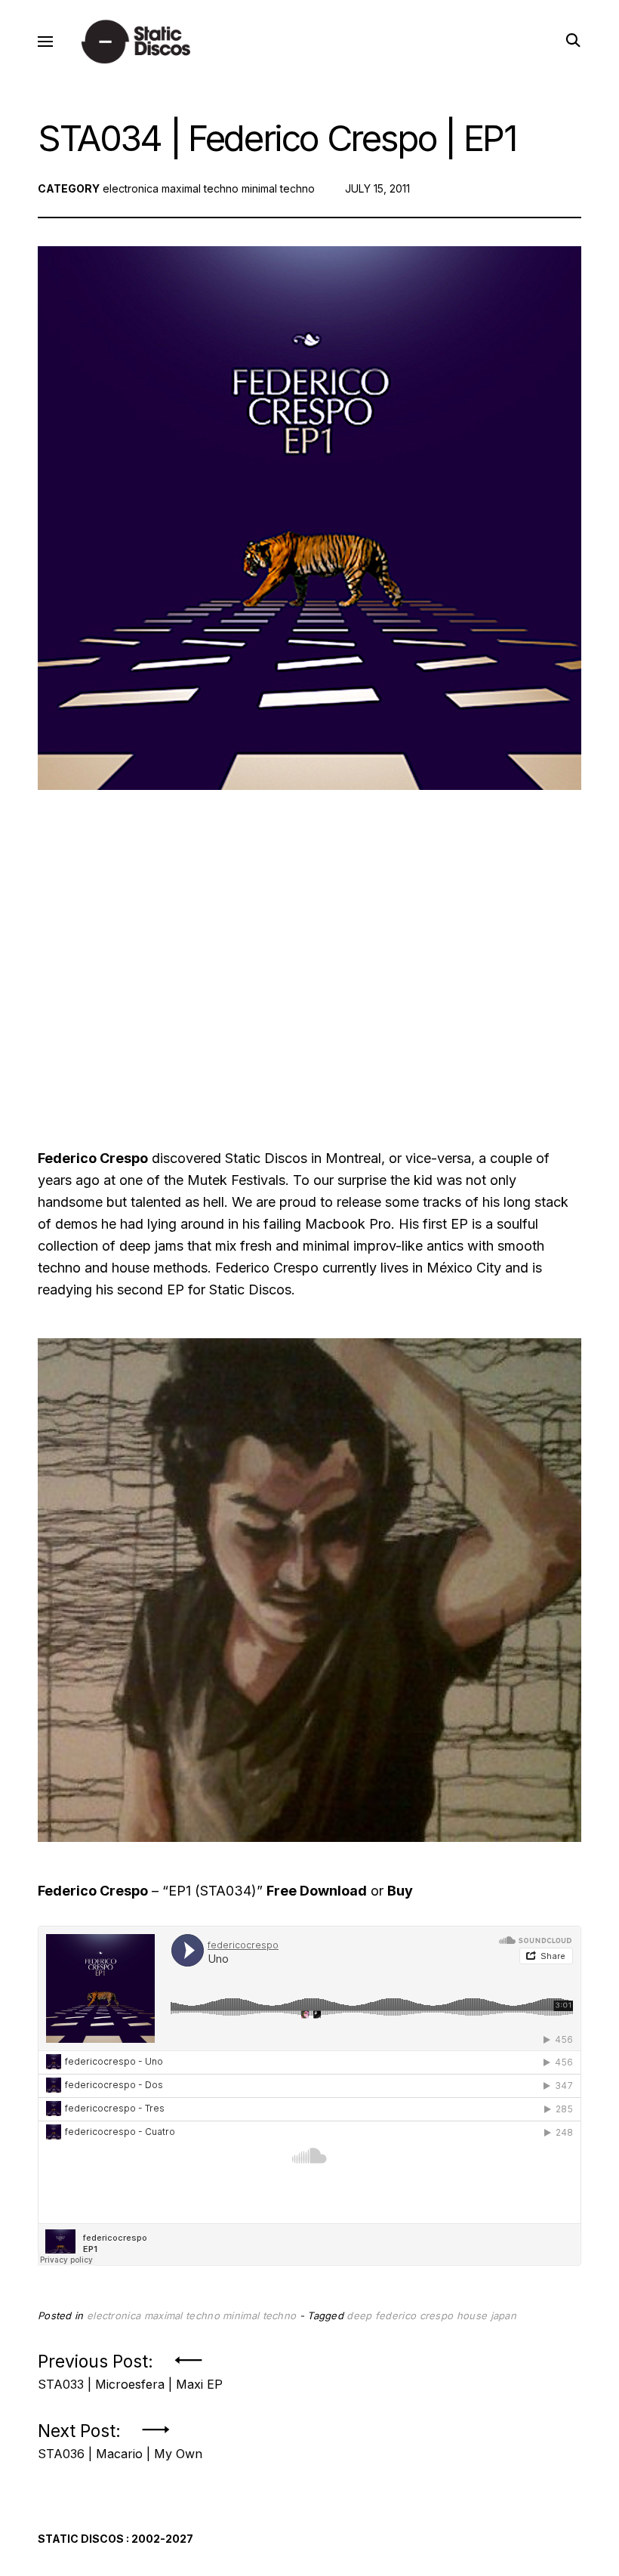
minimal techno (278, 188)
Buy (400, 1891)
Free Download (317, 1891)
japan (504, 2315)
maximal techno (200, 188)
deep (359, 2315)
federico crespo (414, 2315)
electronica (131, 188)
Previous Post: (130, 2367)
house (472, 2315)
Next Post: (120, 2437)
